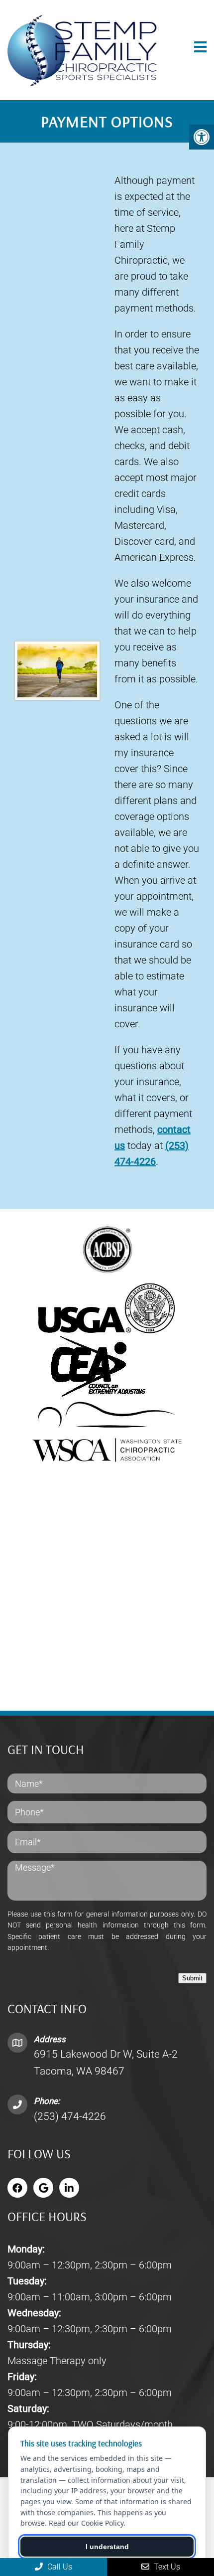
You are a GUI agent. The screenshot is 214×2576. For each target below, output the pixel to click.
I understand (107, 2547)
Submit (192, 1978)
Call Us (59, 2567)
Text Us (166, 2567)
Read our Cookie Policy (86, 2523)
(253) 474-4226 (70, 2116)
